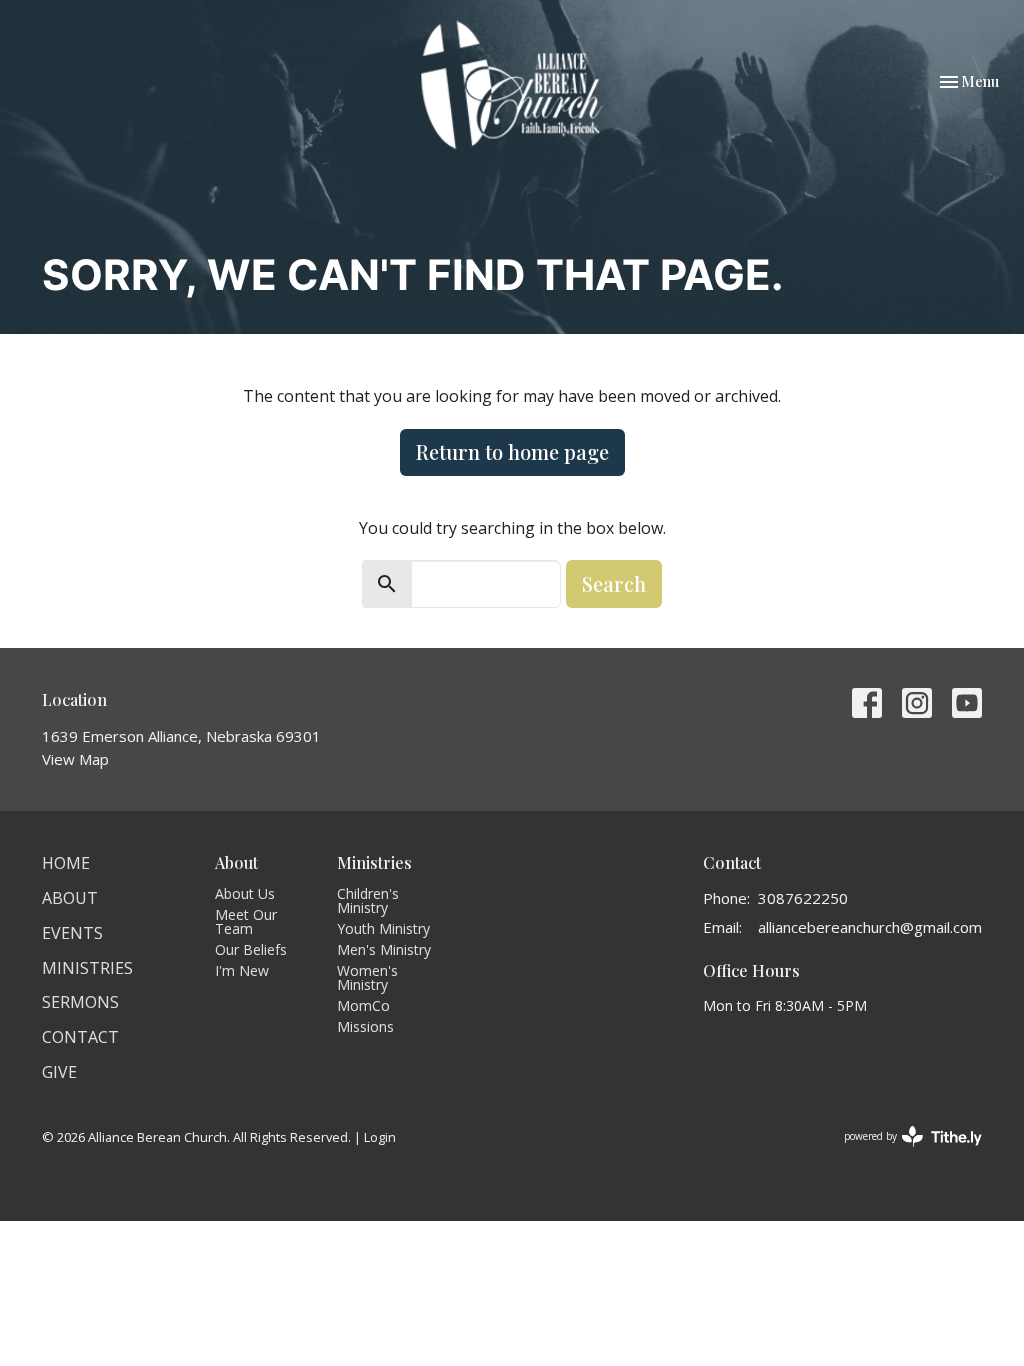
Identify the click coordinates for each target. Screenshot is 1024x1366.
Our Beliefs (251, 949)
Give (59, 1072)
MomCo (363, 1005)
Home (66, 863)
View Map (75, 759)
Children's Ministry (368, 900)
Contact (80, 1037)
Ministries (87, 968)
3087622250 (803, 898)
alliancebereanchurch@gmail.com (870, 927)
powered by (902, 1153)
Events (72, 933)
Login (380, 1137)
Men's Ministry (384, 949)
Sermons (80, 1002)
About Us (245, 893)
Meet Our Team (246, 921)
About (70, 898)
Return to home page (512, 451)
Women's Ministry (367, 977)
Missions (365, 1026)
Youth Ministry (383, 928)
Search (614, 583)
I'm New (242, 970)
